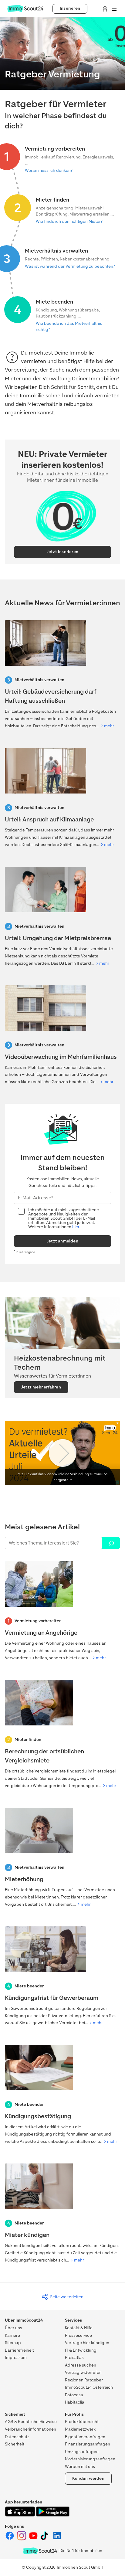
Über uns (14, 2328)
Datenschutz (17, 2437)
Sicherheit (15, 2444)
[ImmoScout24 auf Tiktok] (46, 2539)
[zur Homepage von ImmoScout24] (25, 11)
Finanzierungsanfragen (88, 2444)
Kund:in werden (88, 2478)
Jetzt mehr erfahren (41, 1387)
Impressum (16, 2358)
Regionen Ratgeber (84, 2380)
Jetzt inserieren (62, 552)
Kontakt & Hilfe (79, 2328)
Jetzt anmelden (62, 1241)
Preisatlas (74, 2358)
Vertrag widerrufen (83, 2372)
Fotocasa (74, 2395)
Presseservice (78, 2335)
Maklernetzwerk (80, 2429)
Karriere (12, 2335)
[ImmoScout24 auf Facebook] (10, 2539)
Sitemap (13, 2343)
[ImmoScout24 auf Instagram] (22, 2539)
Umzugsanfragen (82, 2452)
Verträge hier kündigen (87, 2343)
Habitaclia (75, 2402)
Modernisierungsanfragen (90, 2459)
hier (76, 1227)
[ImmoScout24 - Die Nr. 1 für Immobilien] (40, 2551)
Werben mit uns (80, 2467)
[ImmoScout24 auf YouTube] (34, 2539)
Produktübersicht (82, 2422)
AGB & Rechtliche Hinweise (31, 2422)
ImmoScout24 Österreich (89, 2387)
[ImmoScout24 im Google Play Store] (53, 2515)
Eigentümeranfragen (85, 2437)
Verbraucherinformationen (30, 2429)
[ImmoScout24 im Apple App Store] (20, 2515)
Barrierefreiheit (19, 2350)
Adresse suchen (81, 2365)
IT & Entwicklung (81, 2350)
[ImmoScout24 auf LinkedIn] (57, 2539)
